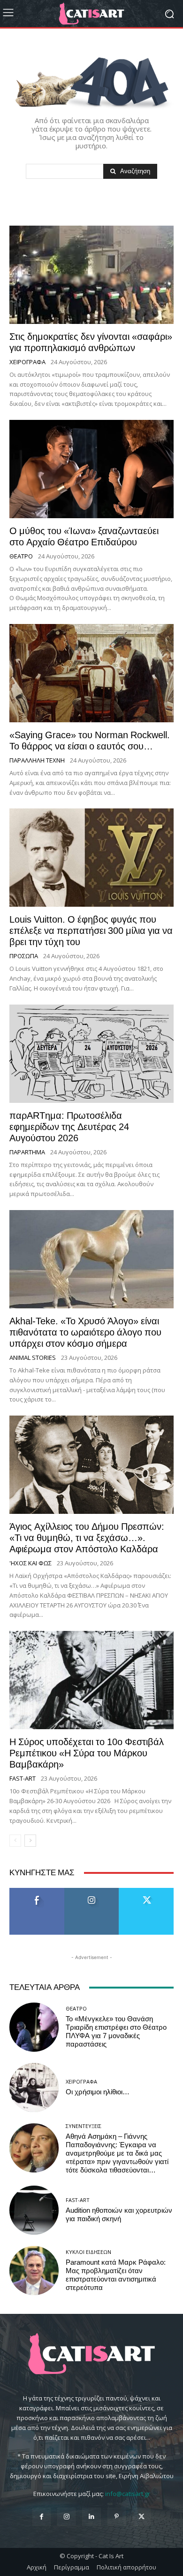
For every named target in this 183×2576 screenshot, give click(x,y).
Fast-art (23, 1779)
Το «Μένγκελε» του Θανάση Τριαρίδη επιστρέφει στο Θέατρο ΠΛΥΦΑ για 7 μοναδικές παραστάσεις (116, 2032)
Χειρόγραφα (27, 362)
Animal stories (33, 1358)
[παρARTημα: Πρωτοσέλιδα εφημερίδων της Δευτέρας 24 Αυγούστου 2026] (91, 1054)
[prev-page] (15, 1841)
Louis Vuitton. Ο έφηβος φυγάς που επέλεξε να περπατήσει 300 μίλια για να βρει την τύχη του (91, 931)
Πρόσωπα (24, 956)
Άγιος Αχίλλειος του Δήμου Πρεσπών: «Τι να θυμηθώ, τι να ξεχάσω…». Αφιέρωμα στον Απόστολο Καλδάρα (87, 1538)
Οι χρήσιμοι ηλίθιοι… (98, 2092)
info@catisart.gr (128, 2494)
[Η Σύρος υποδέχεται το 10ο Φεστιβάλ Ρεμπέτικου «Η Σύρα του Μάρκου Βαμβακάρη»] (91, 1680)
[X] (141, 2517)
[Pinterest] (117, 2517)
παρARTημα (27, 1152)
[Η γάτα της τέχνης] (91, 14)
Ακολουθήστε (92, 1891)
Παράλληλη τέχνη (37, 760)
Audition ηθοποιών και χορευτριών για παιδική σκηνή (119, 2215)
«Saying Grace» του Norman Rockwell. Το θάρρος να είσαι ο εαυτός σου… (90, 741)
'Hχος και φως (30, 1563)
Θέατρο (21, 556)
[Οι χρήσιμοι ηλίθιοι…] (34, 2088)
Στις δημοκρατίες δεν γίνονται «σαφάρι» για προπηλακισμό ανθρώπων (91, 342)
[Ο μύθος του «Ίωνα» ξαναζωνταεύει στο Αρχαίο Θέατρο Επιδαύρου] (91, 469)
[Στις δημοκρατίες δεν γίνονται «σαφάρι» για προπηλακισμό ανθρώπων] (91, 275)
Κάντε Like (37, 1891)
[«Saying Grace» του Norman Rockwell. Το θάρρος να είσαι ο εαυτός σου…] (91, 673)
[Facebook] (42, 2517)
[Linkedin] (91, 2517)
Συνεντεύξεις (84, 2126)
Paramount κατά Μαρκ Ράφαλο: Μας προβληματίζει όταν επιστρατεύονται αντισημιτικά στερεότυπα (116, 2275)
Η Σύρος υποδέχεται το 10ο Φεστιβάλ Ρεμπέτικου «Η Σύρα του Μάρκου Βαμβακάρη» (87, 1753)
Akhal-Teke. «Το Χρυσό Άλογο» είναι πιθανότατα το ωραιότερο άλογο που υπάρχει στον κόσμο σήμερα (85, 1332)
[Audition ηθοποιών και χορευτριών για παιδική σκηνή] (34, 2210)
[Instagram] (66, 2517)
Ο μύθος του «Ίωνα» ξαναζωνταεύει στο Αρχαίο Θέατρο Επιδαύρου (84, 536)
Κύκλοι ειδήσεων (88, 2252)
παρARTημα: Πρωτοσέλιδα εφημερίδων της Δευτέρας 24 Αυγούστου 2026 (69, 1127)
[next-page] (30, 1841)
